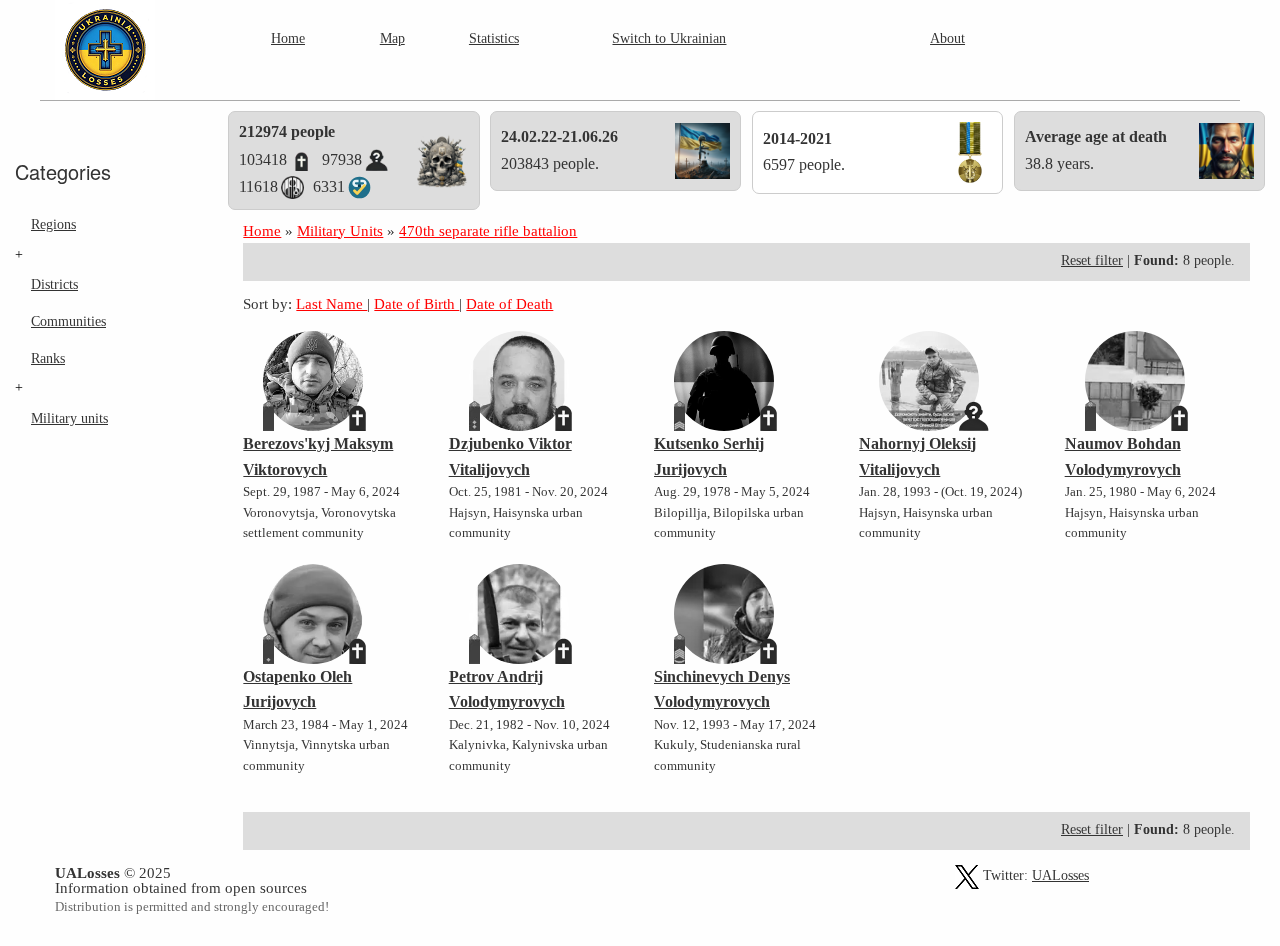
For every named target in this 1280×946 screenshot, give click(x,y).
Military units (69, 418)
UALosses (1060, 875)
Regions (53, 224)
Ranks (48, 358)
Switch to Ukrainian (669, 38)
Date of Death (509, 303)
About (947, 38)
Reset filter (1092, 260)
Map (392, 38)
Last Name (331, 303)
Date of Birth (416, 303)
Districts (54, 284)
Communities (68, 321)
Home (288, 38)
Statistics (494, 38)
